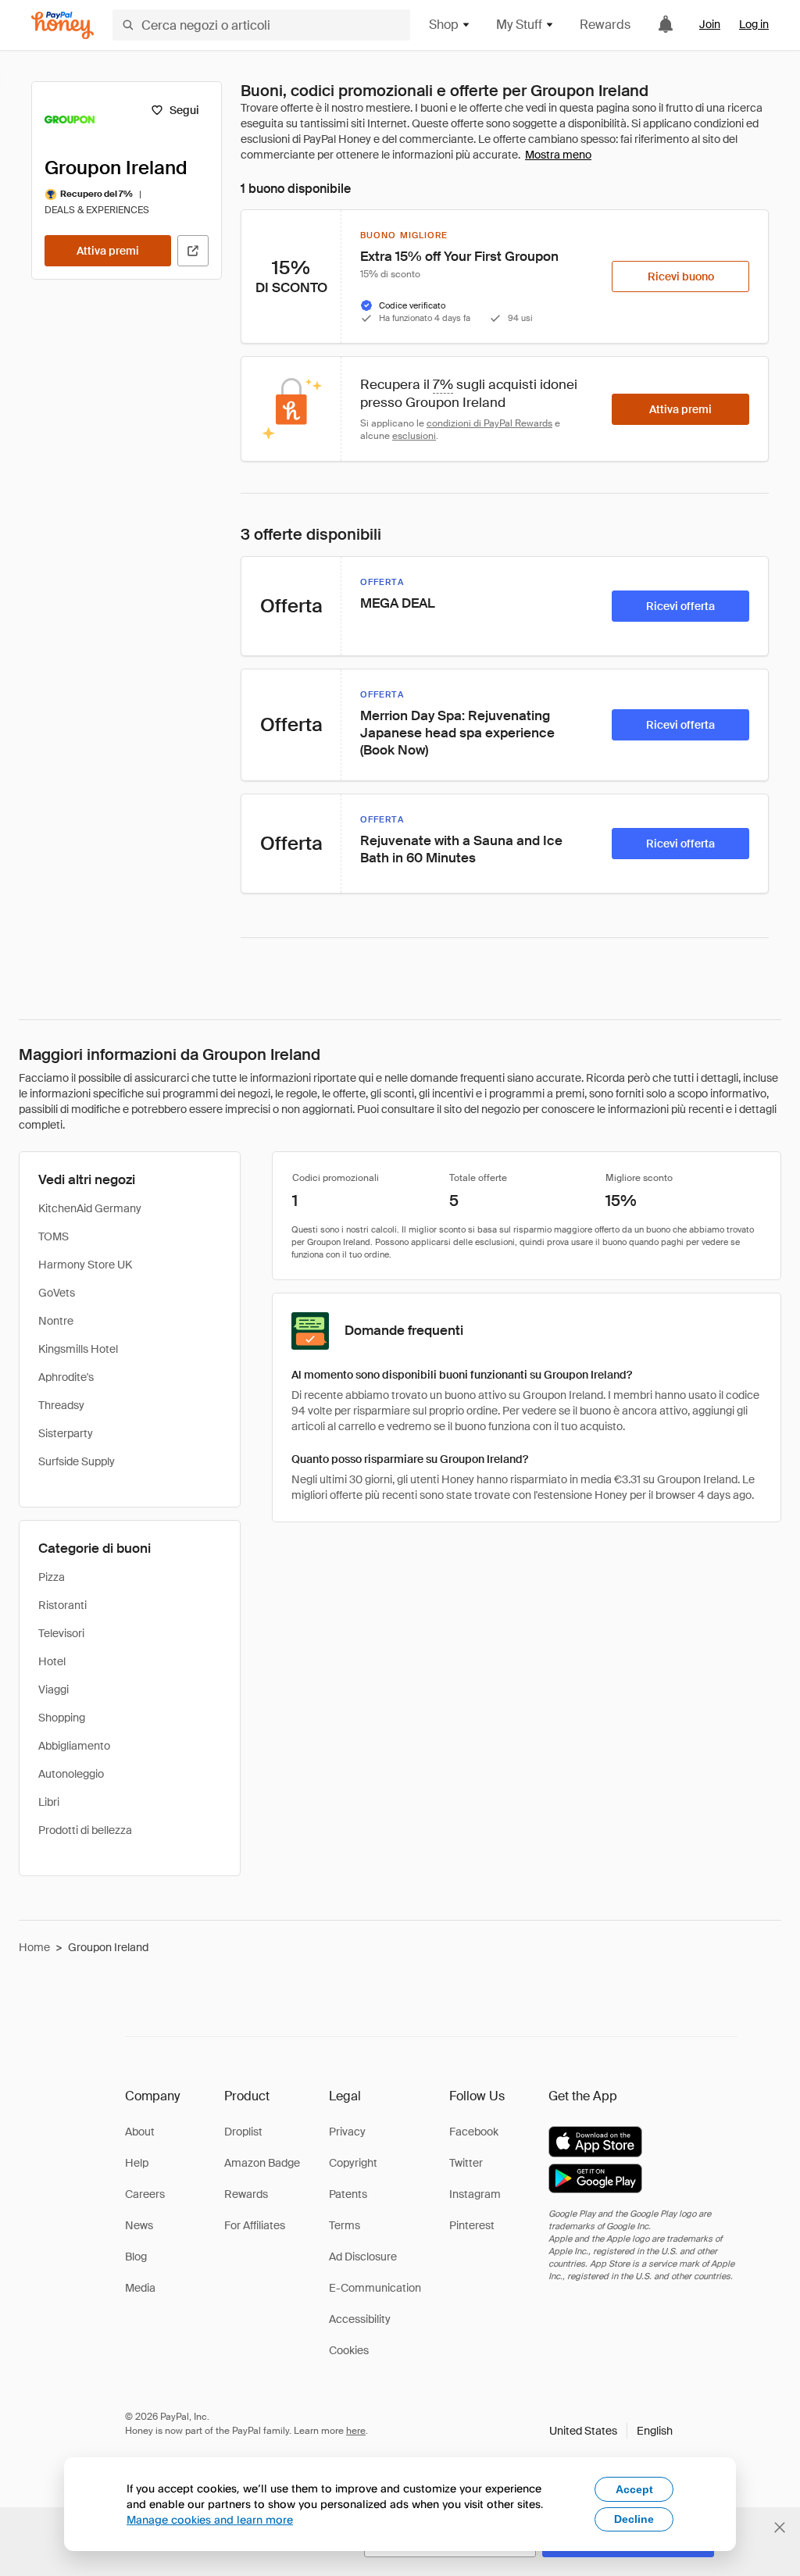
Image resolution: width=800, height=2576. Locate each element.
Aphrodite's (66, 1377)
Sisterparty (66, 1433)
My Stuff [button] (519, 25)
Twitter (466, 2163)
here (356, 2431)
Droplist (243, 2132)
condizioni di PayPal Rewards (489, 423)
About (140, 2132)
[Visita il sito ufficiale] (193, 251)
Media (140, 2288)
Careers (145, 2194)
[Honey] (62, 25)
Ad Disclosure (363, 2257)
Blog (136, 2257)
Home (34, 1947)
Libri (49, 1802)
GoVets (57, 1293)
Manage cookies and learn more (210, 2519)
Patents (348, 2194)
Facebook (474, 2132)
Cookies (349, 2350)
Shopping (62, 1718)
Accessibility (360, 2319)
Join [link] (710, 24)
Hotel (52, 1661)
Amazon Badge (262, 2163)
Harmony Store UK (85, 1265)
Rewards (605, 25)
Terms (345, 2225)
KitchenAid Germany (90, 1208)
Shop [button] (444, 25)
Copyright (353, 2163)
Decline (634, 2519)
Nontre (56, 1321)
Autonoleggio (71, 1774)
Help (137, 2163)
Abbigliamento (74, 1746)
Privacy (347, 2132)
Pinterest (472, 2225)
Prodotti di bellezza (85, 1830)
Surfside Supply (77, 1461)
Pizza (52, 1577)
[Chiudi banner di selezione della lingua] (780, 2528)
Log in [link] (754, 24)
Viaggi (54, 1689)
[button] (611, 2431)
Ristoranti (62, 1605)
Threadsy (61, 1405)
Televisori (61, 1633)
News (139, 2225)
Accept (634, 2489)
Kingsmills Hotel (78, 1349)
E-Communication (375, 2288)
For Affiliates (255, 2225)
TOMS (54, 1236)
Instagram (475, 2194)
